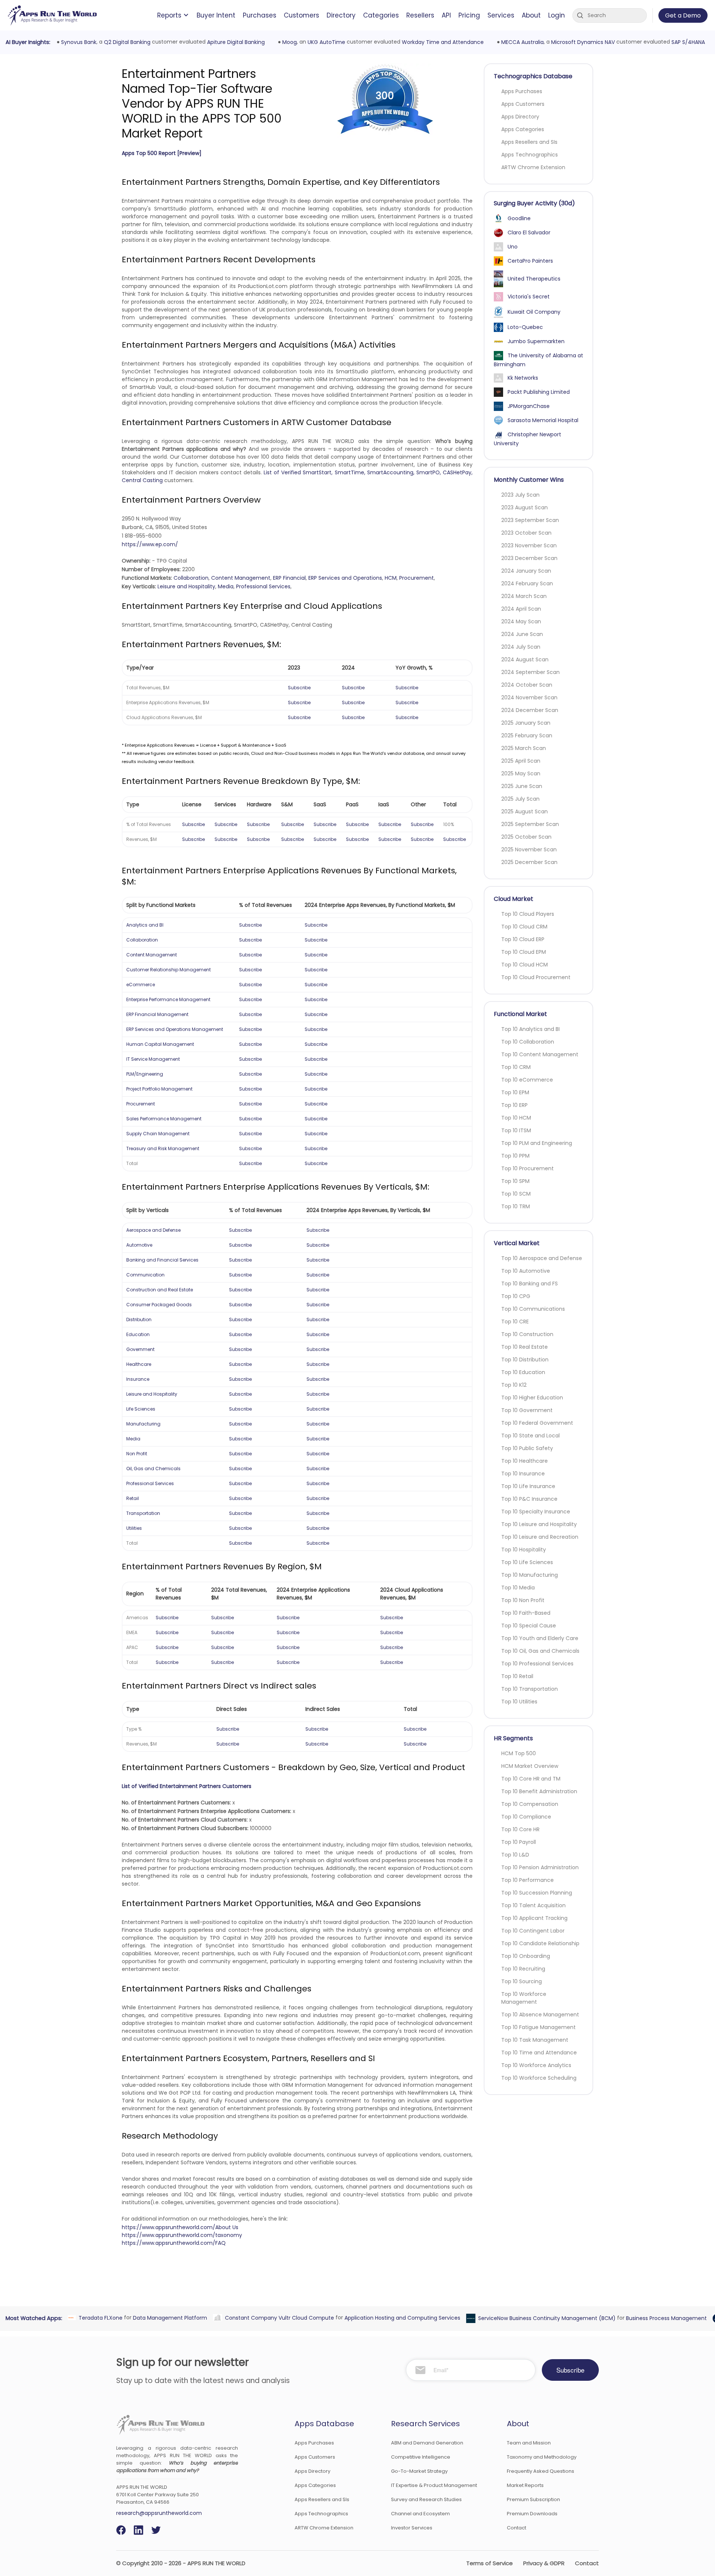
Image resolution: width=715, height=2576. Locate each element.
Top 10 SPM (515, 1181)
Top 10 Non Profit (523, 1600)
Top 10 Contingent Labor (533, 1931)
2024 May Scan (521, 621)
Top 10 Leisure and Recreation (540, 1537)
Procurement (417, 578)
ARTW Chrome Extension (533, 167)
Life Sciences (141, 1409)
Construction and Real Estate (160, 1290)
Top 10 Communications (533, 1309)
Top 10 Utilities (519, 1702)
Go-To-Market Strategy (419, 2471)
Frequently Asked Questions (541, 2471)
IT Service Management (153, 1059)
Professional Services (263, 586)
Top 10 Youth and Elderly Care (540, 1638)
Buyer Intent (216, 15)
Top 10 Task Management (535, 2040)
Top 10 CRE (515, 1322)
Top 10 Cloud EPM (524, 952)
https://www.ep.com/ (150, 544)
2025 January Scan (526, 723)
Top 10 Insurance (523, 1474)
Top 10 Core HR (520, 1829)
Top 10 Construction (527, 1334)
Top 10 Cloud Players (528, 914)
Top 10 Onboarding (526, 1956)
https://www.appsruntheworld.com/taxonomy (182, 2235)
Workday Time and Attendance (441, 42)
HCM (391, 578)
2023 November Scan (529, 545)
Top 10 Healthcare (525, 1461)
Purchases (260, 15)
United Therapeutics (534, 279)
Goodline (519, 218)
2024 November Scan (529, 697)
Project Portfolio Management (159, 1089)
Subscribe (299, 688)
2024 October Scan (527, 685)
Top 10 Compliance (526, 1817)
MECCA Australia (521, 42)
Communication (145, 1275)
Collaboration (191, 578)
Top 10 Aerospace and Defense (542, 1258)
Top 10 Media (518, 1588)
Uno (513, 247)
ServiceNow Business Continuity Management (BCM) (545, 2318)
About (531, 15)
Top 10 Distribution (525, 1360)
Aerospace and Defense (153, 1230)
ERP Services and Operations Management (175, 1029)
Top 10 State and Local (530, 1436)
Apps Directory (520, 117)
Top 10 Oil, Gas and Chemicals (540, 1651)
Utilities (134, 1528)
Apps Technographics (530, 155)
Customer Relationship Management (169, 970)
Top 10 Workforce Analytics (536, 2065)
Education (138, 1334)
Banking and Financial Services (162, 1260)
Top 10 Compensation (530, 1804)
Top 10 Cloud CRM (524, 927)
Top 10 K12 (514, 1385)
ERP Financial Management (157, 1014)
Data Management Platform (169, 2317)
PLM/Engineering (145, 1074)
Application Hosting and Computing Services (401, 2317)
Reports (169, 15)
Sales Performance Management (164, 1119)
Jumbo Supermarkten (536, 341)
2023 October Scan (526, 533)
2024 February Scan (527, 583)
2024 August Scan (525, 659)
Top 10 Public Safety (527, 1448)
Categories (381, 15)
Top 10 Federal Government (537, 1423)
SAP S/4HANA (687, 42)
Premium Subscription (533, 2499)
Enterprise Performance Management (168, 999)
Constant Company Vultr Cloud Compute (278, 2317)
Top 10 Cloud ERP (523, 939)
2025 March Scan (524, 748)
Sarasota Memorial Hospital (543, 420)
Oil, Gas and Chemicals (153, 1469)
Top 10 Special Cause (529, 1626)
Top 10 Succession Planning (537, 1893)
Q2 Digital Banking (126, 42)
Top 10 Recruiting (523, 1969)
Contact (517, 2528)
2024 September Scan (530, 672)
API (446, 15)
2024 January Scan (526, 571)
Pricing (469, 15)
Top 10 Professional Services (537, 1664)
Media (226, 586)
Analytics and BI (145, 925)
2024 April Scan (521, 609)
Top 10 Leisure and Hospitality (539, 1524)
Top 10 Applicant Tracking (534, 1918)
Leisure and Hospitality (186, 586)
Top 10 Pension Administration (540, 1867)
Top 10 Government (527, 1410)
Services (501, 15)
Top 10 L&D (515, 1855)
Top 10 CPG (516, 1296)
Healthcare (139, 1364)
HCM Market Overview (530, 1766)
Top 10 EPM (515, 1092)
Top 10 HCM (516, 1118)
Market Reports (525, 2485)
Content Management (241, 578)
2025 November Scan (529, 849)
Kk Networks (523, 378)
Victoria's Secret (529, 297)
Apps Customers (523, 104)
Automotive (139, 1245)
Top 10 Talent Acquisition (533, 1905)
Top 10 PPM (515, 1156)
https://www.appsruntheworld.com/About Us (180, 2227)
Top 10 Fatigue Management (538, 2027)
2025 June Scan (522, 786)
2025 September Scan (530, 824)
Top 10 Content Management (540, 1054)
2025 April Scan (521, 761)
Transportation (143, 1513)
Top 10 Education (523, 1372)
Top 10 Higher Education (532, 1398)
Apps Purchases (522, 91)
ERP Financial (289, 578)
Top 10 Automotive (526, 1271)
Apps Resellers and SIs (529, 142)
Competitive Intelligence (421, 2457)
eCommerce (141, 985)
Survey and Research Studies (426, 2499)
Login (557, 15)
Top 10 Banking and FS (530, 1284)
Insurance (138, 1379)
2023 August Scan (525, 507)
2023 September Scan (530, 520)
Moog (288, 42)
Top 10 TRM (516, 1206)
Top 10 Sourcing (522, 1981)
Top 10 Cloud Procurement (536, 977)
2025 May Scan (521, 773)
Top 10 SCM (516, 1194)
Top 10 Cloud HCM (525, 965)
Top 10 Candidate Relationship (540, 1943)
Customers (301, 15)
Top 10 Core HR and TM (531, 1779)
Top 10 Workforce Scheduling (539, 2078)
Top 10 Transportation (530, 1689)
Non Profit (137, 1454)
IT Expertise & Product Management (434, 2485)
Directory (341, 15)
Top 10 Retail (517, 1676)
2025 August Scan (525, 811)
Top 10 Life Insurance (528, 1486)
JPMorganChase (529, 406)
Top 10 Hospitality (524, 1550)
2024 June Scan (522, 634)
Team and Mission (529, 2443)
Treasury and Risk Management (163, 1148)
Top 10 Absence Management (540, 2015)
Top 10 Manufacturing (530, 1575)
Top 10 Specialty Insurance (536, 1512)
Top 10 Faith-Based (526, 1613)
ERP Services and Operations (345, 578)
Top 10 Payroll (519, 1842)
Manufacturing (143, 1424)
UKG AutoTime (325, 42)
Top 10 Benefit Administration (539, 1791)
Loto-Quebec (525, 327)
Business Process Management (665, 2318)
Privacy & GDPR (544, 2563)
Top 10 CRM (516, 1067)
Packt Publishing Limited (539, 392)
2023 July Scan (520, 495)
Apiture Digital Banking (234, 42)
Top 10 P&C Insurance (529, 1499)
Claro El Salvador (529, 232)
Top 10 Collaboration (528, 1042)
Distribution (139, 1319)
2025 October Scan (526, 837)
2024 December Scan (530, 710)
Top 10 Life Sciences (527, 1562)
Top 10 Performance (527, 1880)
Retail (133, 1498)
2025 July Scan (520, 799)
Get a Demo (683, 15)
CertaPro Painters (530, 261)
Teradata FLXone (99, 2317)
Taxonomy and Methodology (542, 2457)
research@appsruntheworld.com (159, 2513)
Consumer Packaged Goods (159, 1305)
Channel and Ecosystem (420, 2514)
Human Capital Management (160, 1044)
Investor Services (412, 2528)
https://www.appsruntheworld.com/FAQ (174, 2243)
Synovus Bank (77, 42)
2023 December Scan (529, 558)
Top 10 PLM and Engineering (537, 1143)
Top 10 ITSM (516, 1130)
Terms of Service (490, 2563)
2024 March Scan (524, 596)
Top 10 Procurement (527, 1168)
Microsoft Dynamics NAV (581, 42)
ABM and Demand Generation (427, 2443)
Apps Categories (523, 129)
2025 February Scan (527, 735)
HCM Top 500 (519, 1753)
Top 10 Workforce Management (524, 1998)
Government (140, 1349)
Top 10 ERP (514, 1105)
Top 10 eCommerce (527, 1080)
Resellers (420, 15)
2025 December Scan (529, 862)
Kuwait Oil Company (534, 312)
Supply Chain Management (158, 1134)
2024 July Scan (521, 647)
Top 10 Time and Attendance (539, 2053)
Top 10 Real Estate (525, 1347)
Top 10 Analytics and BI (530, 1029)
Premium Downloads (532, 2514)
